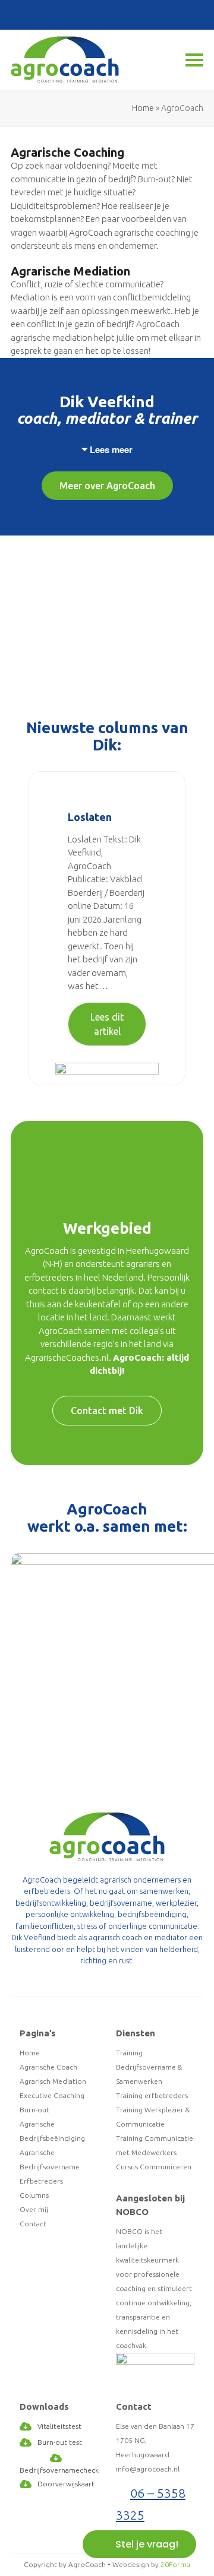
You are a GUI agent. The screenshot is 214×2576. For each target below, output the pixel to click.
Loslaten (90, 817)
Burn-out (34, 2110)
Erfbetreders (41, 2181)
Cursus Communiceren (154, 2167)
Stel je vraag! (147, 2544)
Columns (34, 2195)
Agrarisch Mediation (53, 2081)
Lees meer (111, 449)
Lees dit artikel (107, 1024)
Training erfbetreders (152, 2095)
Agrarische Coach (48, 2067)
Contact (33, 2224)
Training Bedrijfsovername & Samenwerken (149, 2067)
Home (143, 108)
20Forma (175, 2564)
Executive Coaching (52, 2095)
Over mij (34, 2209)
